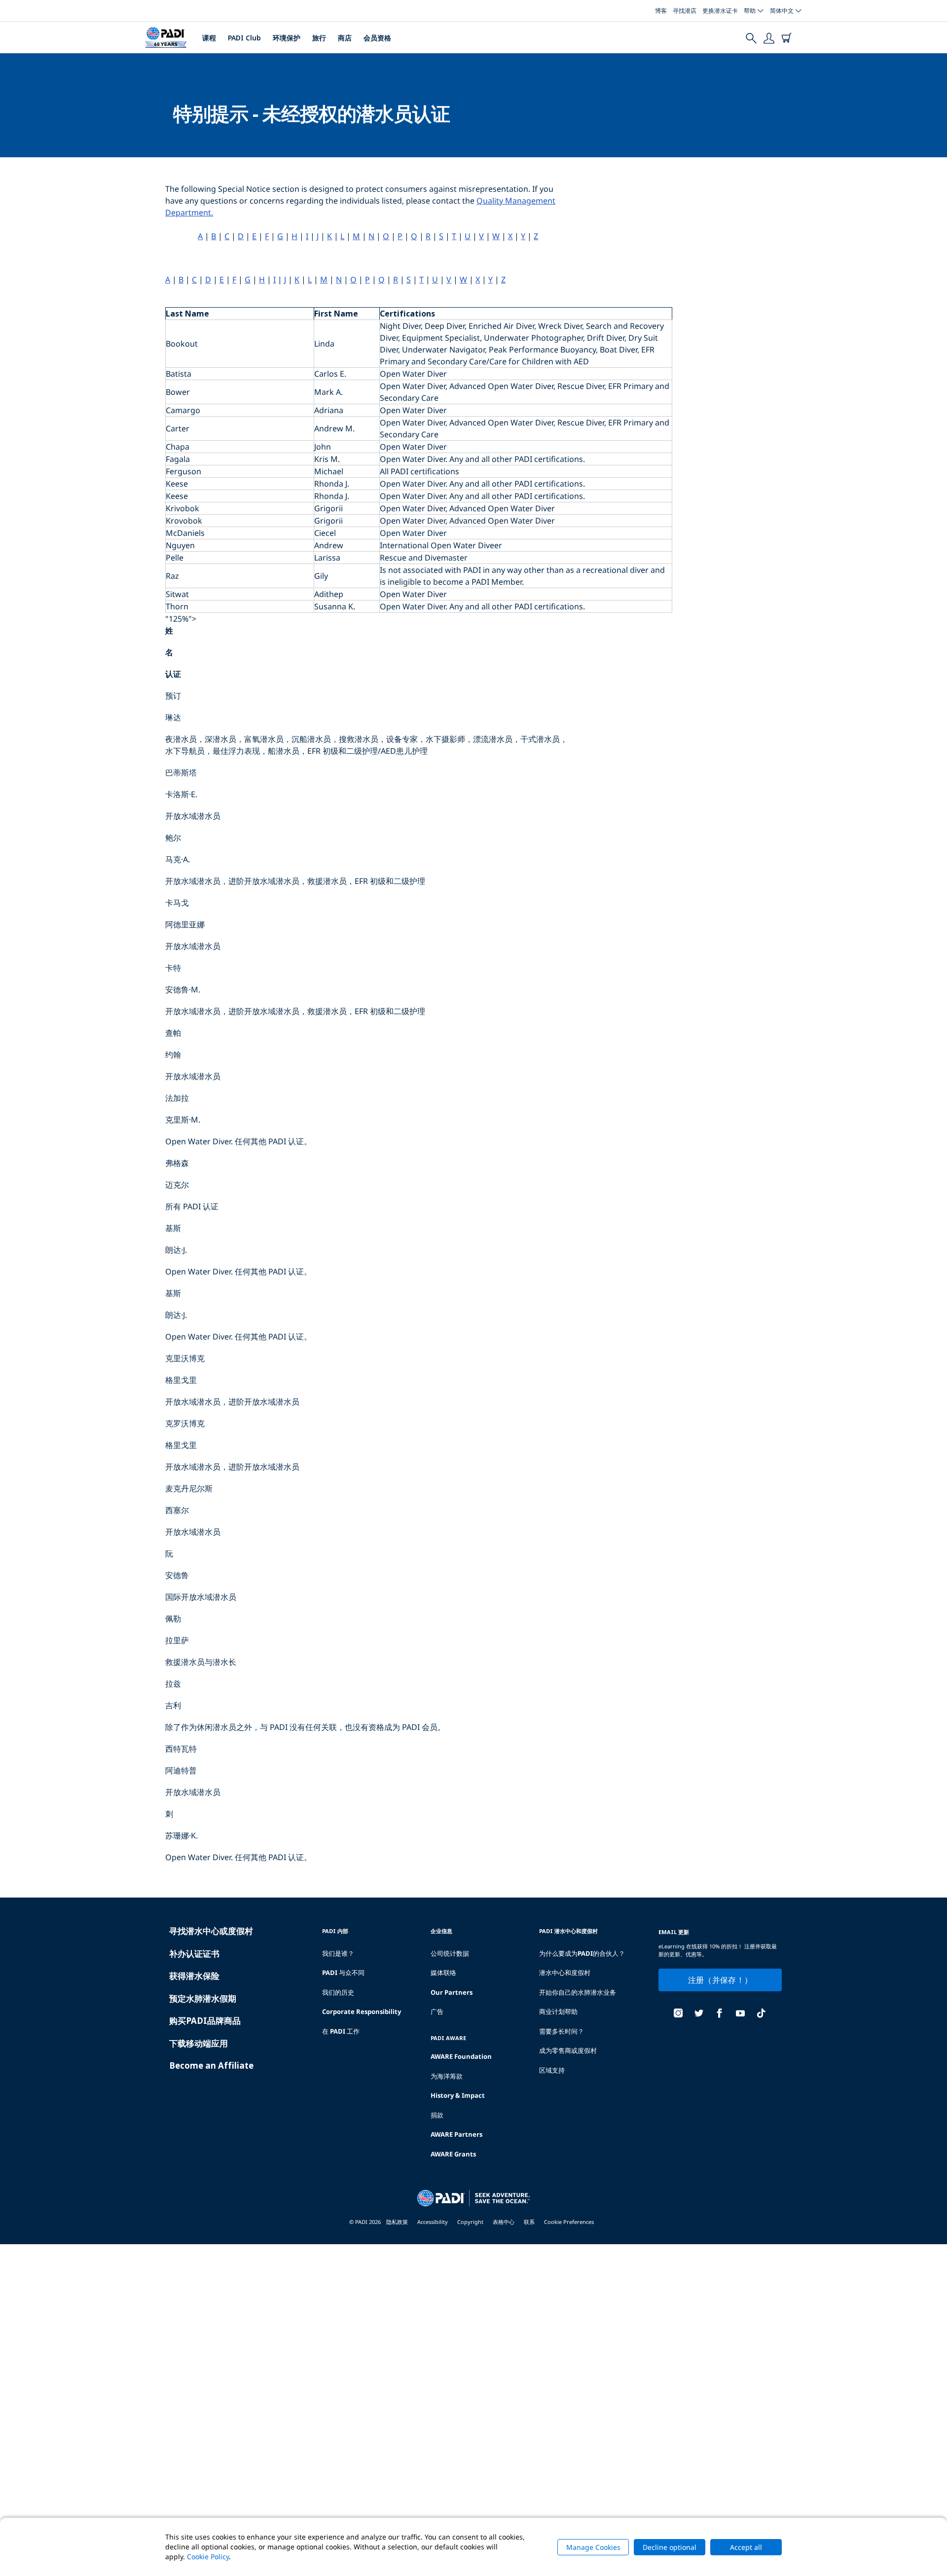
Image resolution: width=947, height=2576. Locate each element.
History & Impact (458, 2095)
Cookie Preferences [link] (569, 2222)
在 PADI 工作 (341, 2031)
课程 (209, 38)
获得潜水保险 (194, 1976)
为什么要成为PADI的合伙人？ (582, 1953)
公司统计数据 (450, 1953)
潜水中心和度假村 (565, 1973)
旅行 (319, 38)
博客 (661, 11)
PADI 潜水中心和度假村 (568, 1931)
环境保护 (287, 38)
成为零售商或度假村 (568, 2050)
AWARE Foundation (461, 2056)
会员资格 (377, 38)
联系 (529, 2222)
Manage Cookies (593, 2547)
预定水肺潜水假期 (203, 1998)
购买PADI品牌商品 (205, 2021)
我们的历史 (338, 1992)
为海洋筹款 (447, 2076)
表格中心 (504, 2222)
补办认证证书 (194, 1954)
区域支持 (552, 2070)
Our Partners (452, 1992)
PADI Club (244, 38)
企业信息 (441, 1931)
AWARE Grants (453, 2154)
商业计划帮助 (558, 2011)
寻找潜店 (685, 11)
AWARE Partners (456, 2134)
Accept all (746, 2547)
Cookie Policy (208, 2557)
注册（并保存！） (720, 1980)
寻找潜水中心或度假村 (211, 1931)
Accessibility (433, 2222)
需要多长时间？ (562, 2031)
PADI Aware (448, 2038)
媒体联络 (443, 1973)
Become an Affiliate (211, 2065)
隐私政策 (397, 2222)
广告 (437, 2011)
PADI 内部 (335, 1931)
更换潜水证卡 (720, 11)
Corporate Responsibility (362, 2011)
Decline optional (670, 2547)
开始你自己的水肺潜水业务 (578, 1992)
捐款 (437, 2115)
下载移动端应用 (199, 2043)
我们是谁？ (338, 1953)
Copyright (470, 2222)
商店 (345, 38)
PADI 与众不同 (343, 1973)
